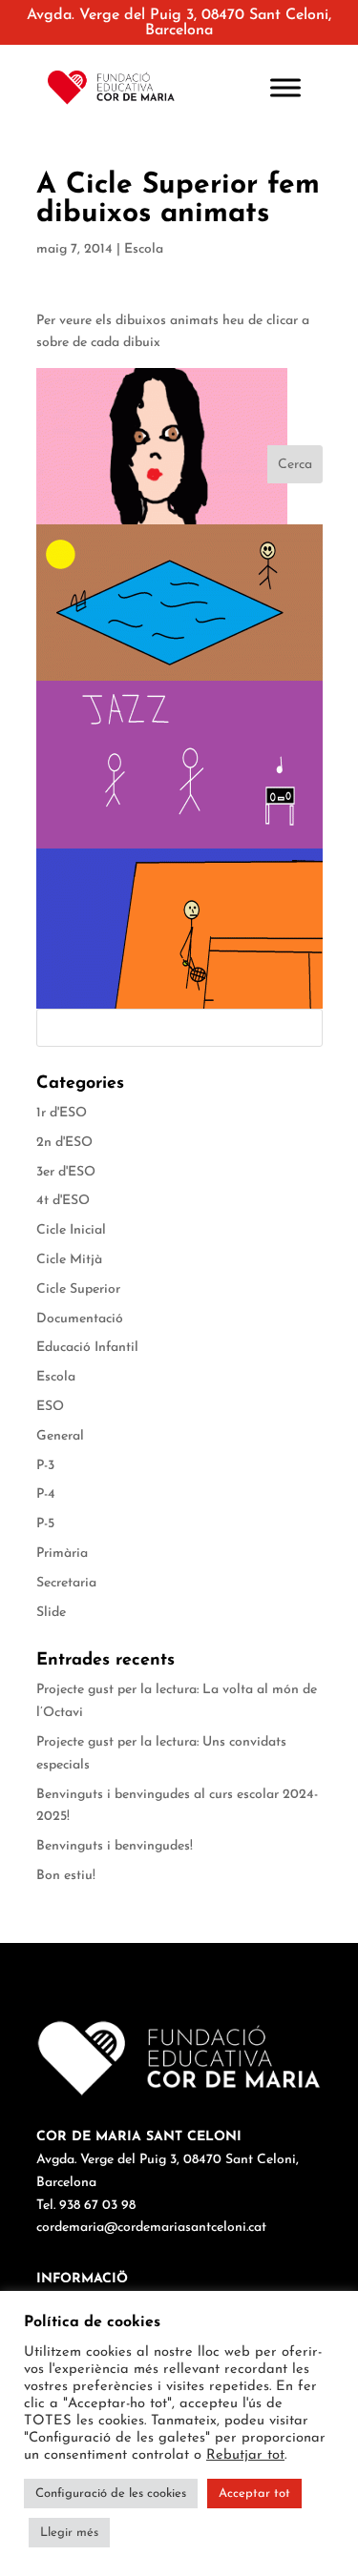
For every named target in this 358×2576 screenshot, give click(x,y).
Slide (51, 1613)
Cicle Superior (78, 1289)
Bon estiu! (66, 1876)
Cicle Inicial (71, 1230)
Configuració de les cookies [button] (111, 2494)
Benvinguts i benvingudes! (115, 1846)
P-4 (46, 1494)
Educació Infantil (87, 1348)
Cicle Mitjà (69, 1260)
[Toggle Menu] (285, 87)
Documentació (80, 1319)
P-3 (45, 1466)
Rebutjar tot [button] (245, 2455)
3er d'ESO (66, 1172)
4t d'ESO (63, 1201)
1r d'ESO (62, 1113)
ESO (50, 1407)
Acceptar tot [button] (254, 2494)
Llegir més (69, 2533)
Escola (144, 249)
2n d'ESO (64, 1143)
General (60, 1436)
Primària (62, 1554)
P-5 (45, 1524)
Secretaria (66, 1583)
